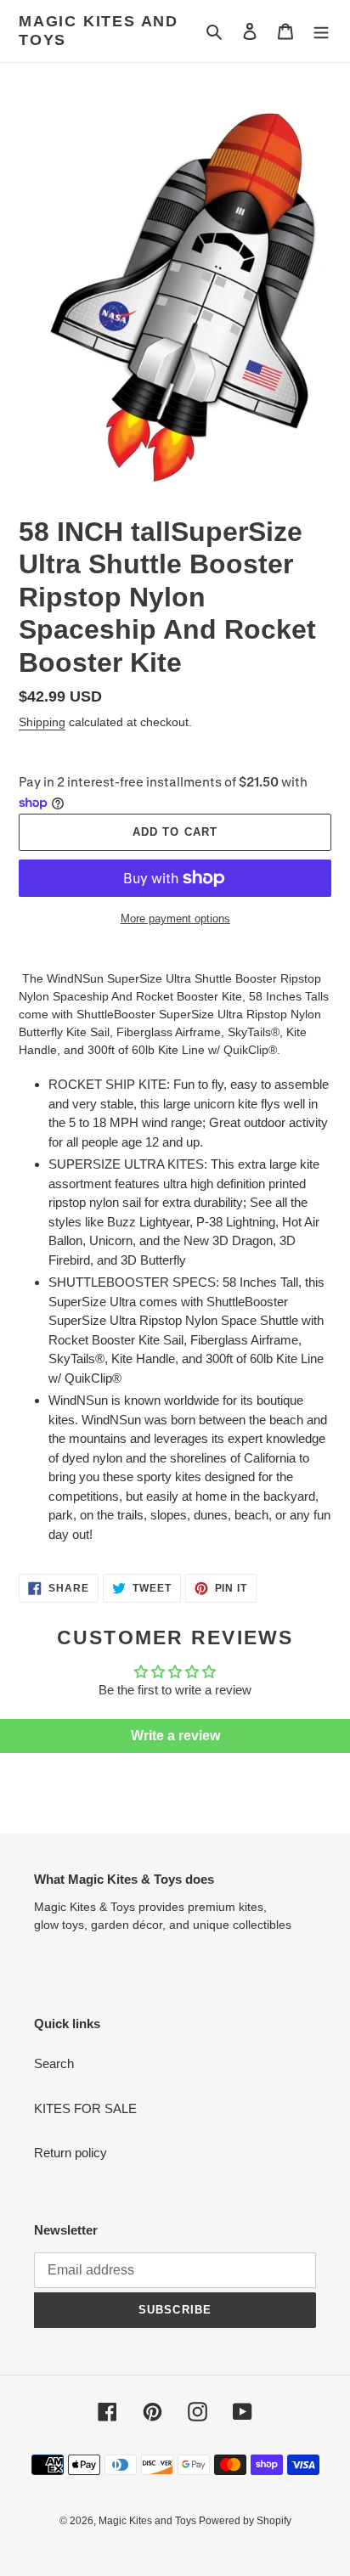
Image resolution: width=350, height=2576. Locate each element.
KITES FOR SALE (85, 2108)
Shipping (42, 722)
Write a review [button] (175, 1736)
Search (54, 2063)
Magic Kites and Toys (99, 31)
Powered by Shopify (245, 2521)
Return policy (71, 2153)
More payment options (175, 919)
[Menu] (321, 31)
